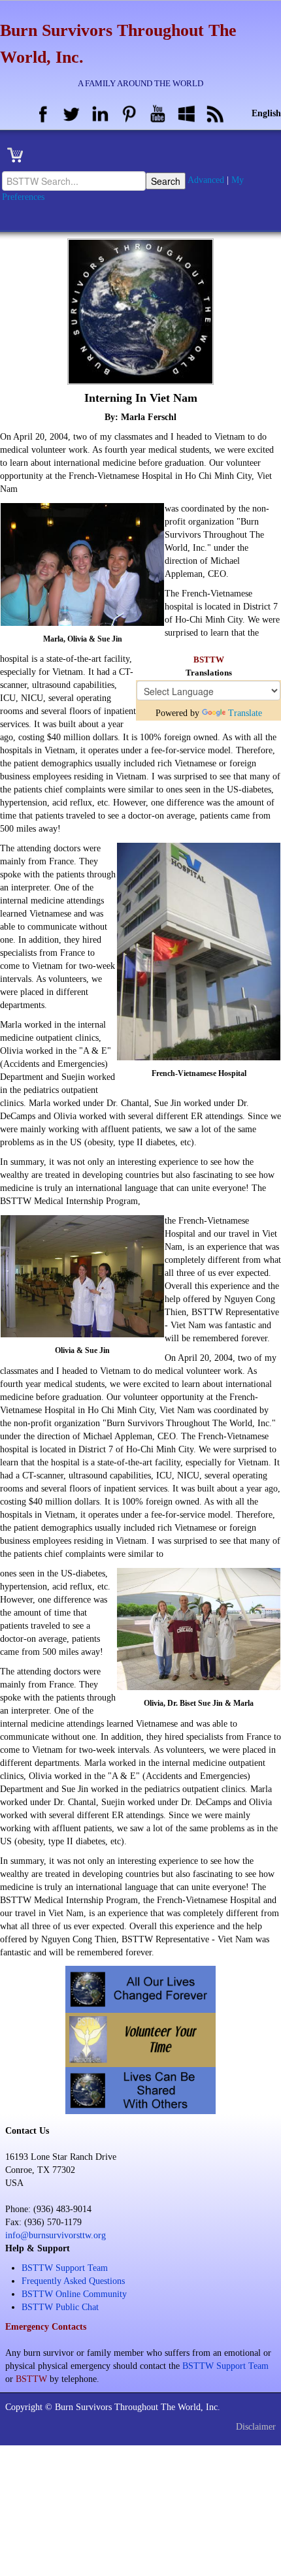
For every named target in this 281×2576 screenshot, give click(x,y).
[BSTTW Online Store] (19, 155)
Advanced (206, 180)
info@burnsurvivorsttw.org (56, 2235)
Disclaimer (256, 2427)
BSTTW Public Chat (60, 2307)
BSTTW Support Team (65, 2268)
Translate (245, 713)
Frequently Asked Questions (73, 2281)
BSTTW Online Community (74, 2294)
